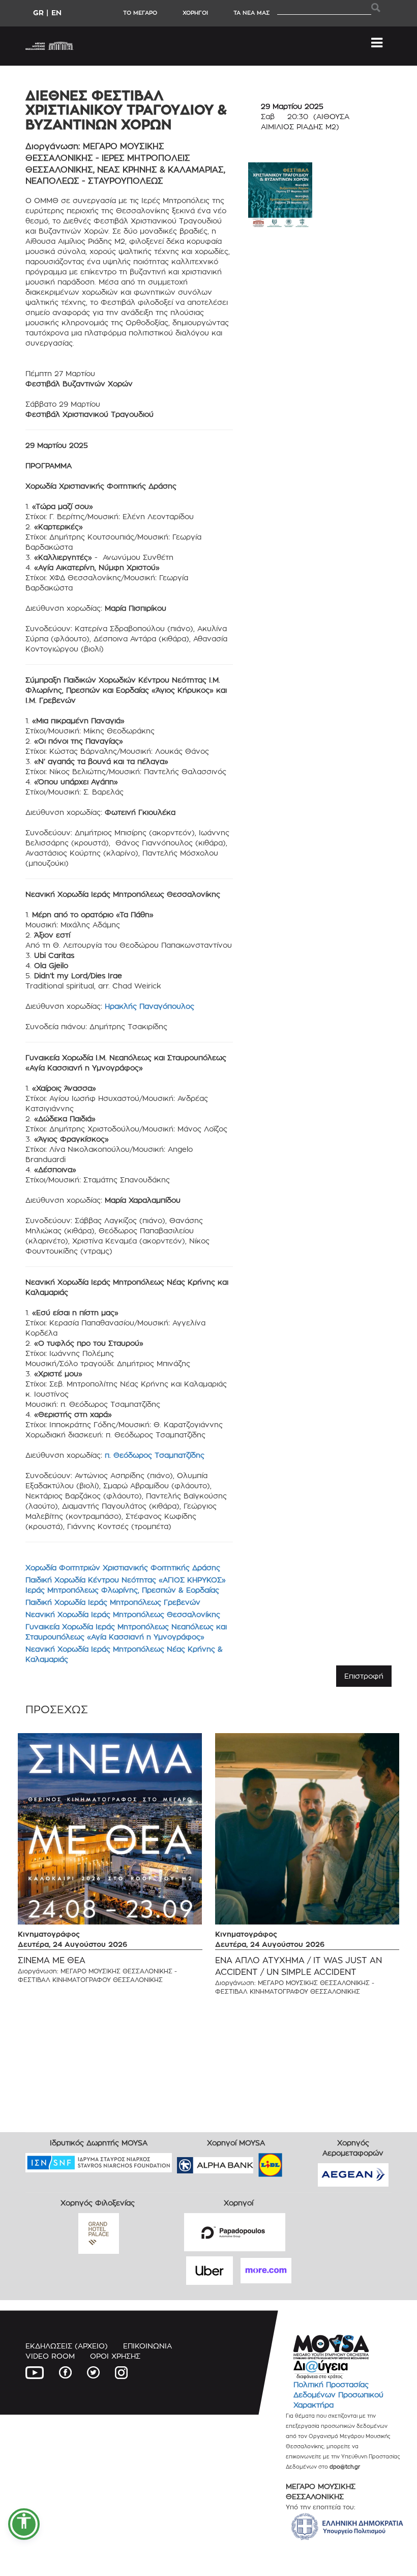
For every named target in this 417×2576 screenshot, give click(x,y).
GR (38, 12)
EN (56, 12)
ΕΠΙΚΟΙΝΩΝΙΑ (147, 2346)
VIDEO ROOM (50, 2356)
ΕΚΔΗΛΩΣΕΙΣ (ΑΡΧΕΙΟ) (67, 2346)
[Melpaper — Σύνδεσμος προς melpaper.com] (300, 2162)
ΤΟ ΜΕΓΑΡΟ (140, 13)
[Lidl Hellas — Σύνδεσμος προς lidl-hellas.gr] (256, 2162)
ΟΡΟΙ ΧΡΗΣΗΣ (115, 2356)
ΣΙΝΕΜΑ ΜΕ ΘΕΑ (52, 1960)
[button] (24, 2524)
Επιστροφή (364, 1676)
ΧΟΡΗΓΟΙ (195, 13)
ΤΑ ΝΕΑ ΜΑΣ (251, 13)
